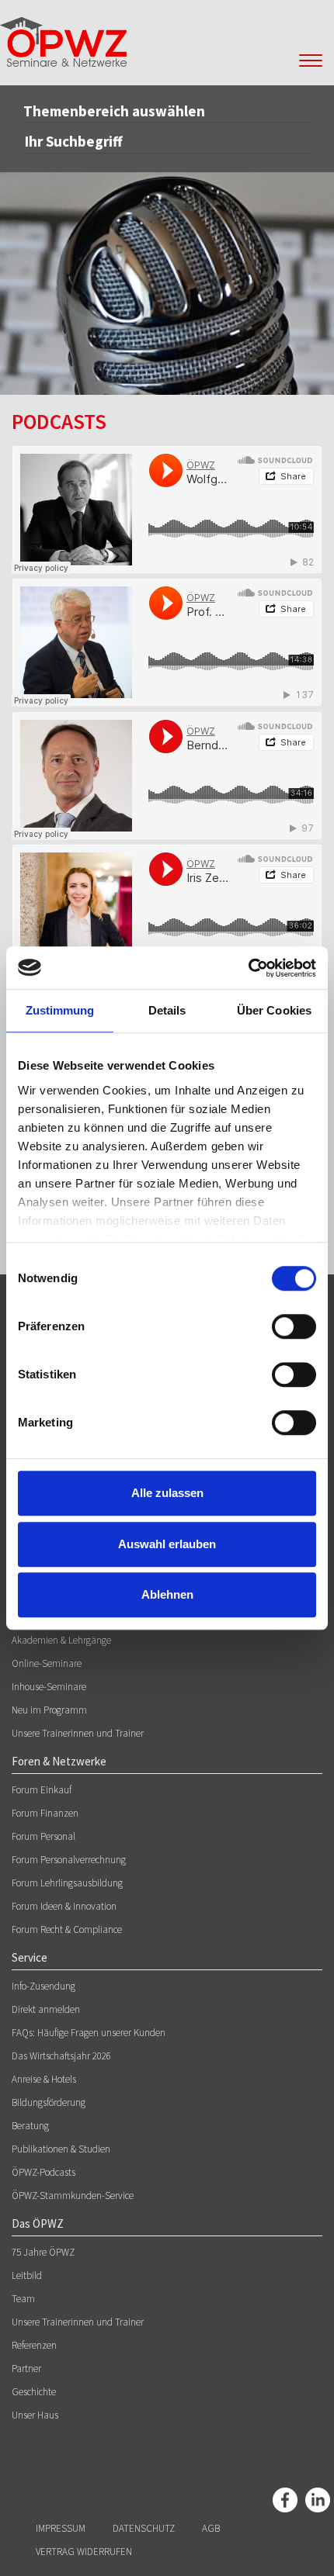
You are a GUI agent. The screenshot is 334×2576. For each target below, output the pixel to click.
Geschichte (34, 2392)
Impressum (61, 2528)
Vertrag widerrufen (84, 2552)
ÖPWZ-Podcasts (43, 2172)
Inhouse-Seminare (49, 1687)
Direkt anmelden (46, 2009)
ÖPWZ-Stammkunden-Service (73, 2196)
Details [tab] (167, 1010)
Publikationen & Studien (61, 2149)
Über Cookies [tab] (274, 1010)
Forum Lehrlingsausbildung (67, 1883)
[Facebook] (285, 2500)
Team (23, 2299)
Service (30, 1957)
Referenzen (34, 2345)
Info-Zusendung (43, 1986)
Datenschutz (144, 2528)
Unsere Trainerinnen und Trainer (78, 1733)
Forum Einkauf (42, 1790)
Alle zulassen (167, 1493)
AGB (211, 2528)
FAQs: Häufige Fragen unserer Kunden (89, 2033)
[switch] (294, 1326)
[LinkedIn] (318, 2500)
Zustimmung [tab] (60, 1010)
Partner (26, 2369)
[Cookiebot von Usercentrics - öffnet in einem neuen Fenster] (248, 968)
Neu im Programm (49, 1710)
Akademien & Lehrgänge (61, 1640)
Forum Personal (43, 1836)
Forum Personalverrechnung (69, 1860)
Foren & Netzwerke (59, 1761)
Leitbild (27, 2275)
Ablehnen (167, 1594)
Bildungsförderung (49, 2102)
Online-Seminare (47, 1663)
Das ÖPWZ (38, 2223)
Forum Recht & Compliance (67, 1929)
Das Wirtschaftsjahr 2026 (61, 2056)
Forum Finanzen (45, 1813)
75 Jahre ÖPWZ (43, 2252)
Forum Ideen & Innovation (64, 1906)
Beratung (30, 2126)
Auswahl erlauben (167, 1544)
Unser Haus (35, 2415)
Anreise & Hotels (44, 2079)
